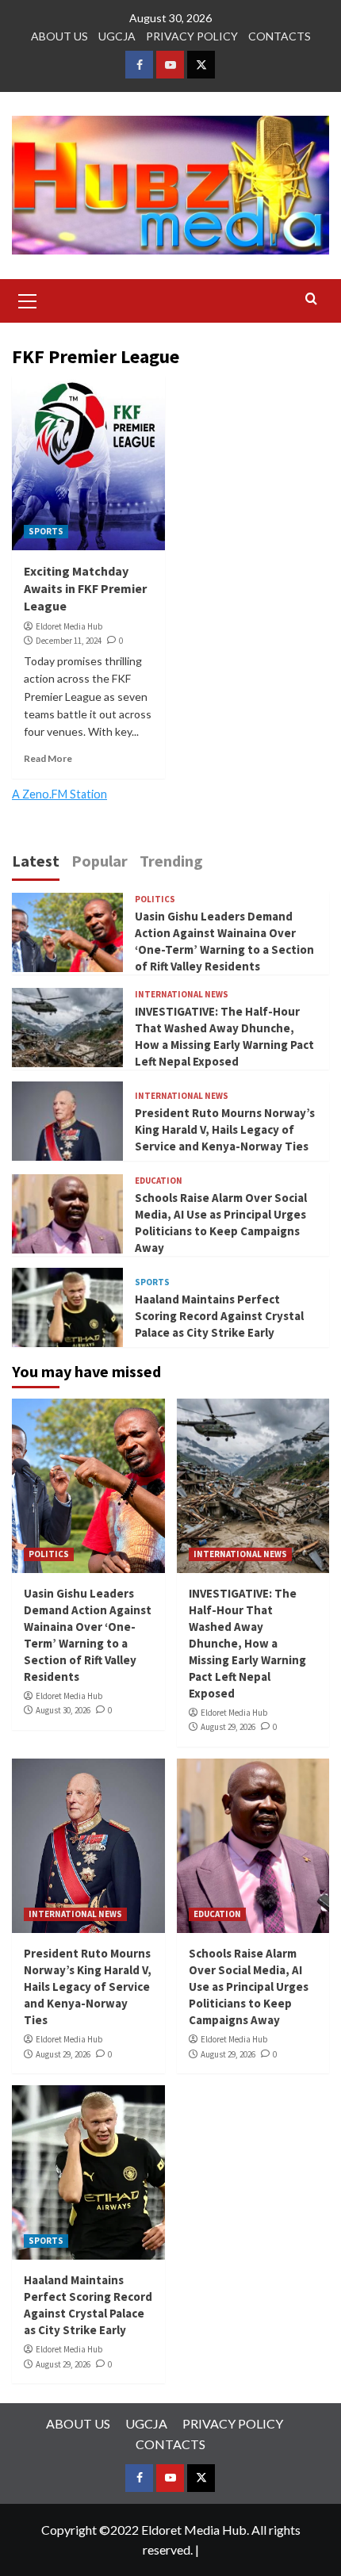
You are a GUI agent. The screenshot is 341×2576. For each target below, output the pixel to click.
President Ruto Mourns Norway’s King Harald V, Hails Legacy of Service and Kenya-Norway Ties (225, 1129)
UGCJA (117, 36)
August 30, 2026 (63, 1710)
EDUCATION (159, 1181)
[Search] (311, 299)
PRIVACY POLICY (192, 36)
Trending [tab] (171, 861)
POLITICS (155, 899)
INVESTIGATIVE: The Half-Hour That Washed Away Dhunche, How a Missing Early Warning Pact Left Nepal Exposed (247, 1643)
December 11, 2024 (69, 641)
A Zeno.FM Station (59, 794)
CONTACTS (280, 36)
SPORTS (46, 531)
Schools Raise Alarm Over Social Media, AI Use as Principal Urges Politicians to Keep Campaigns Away (249, 1987)
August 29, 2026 (228, 1727)
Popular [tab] (100, 861)
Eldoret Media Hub (69, 626)
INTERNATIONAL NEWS (182, 995)
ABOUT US (59, 36)
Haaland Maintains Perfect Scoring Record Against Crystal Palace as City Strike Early (219, 1316)
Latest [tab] (36, 861)
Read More (48, 758)
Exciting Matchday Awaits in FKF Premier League (85, 589)
